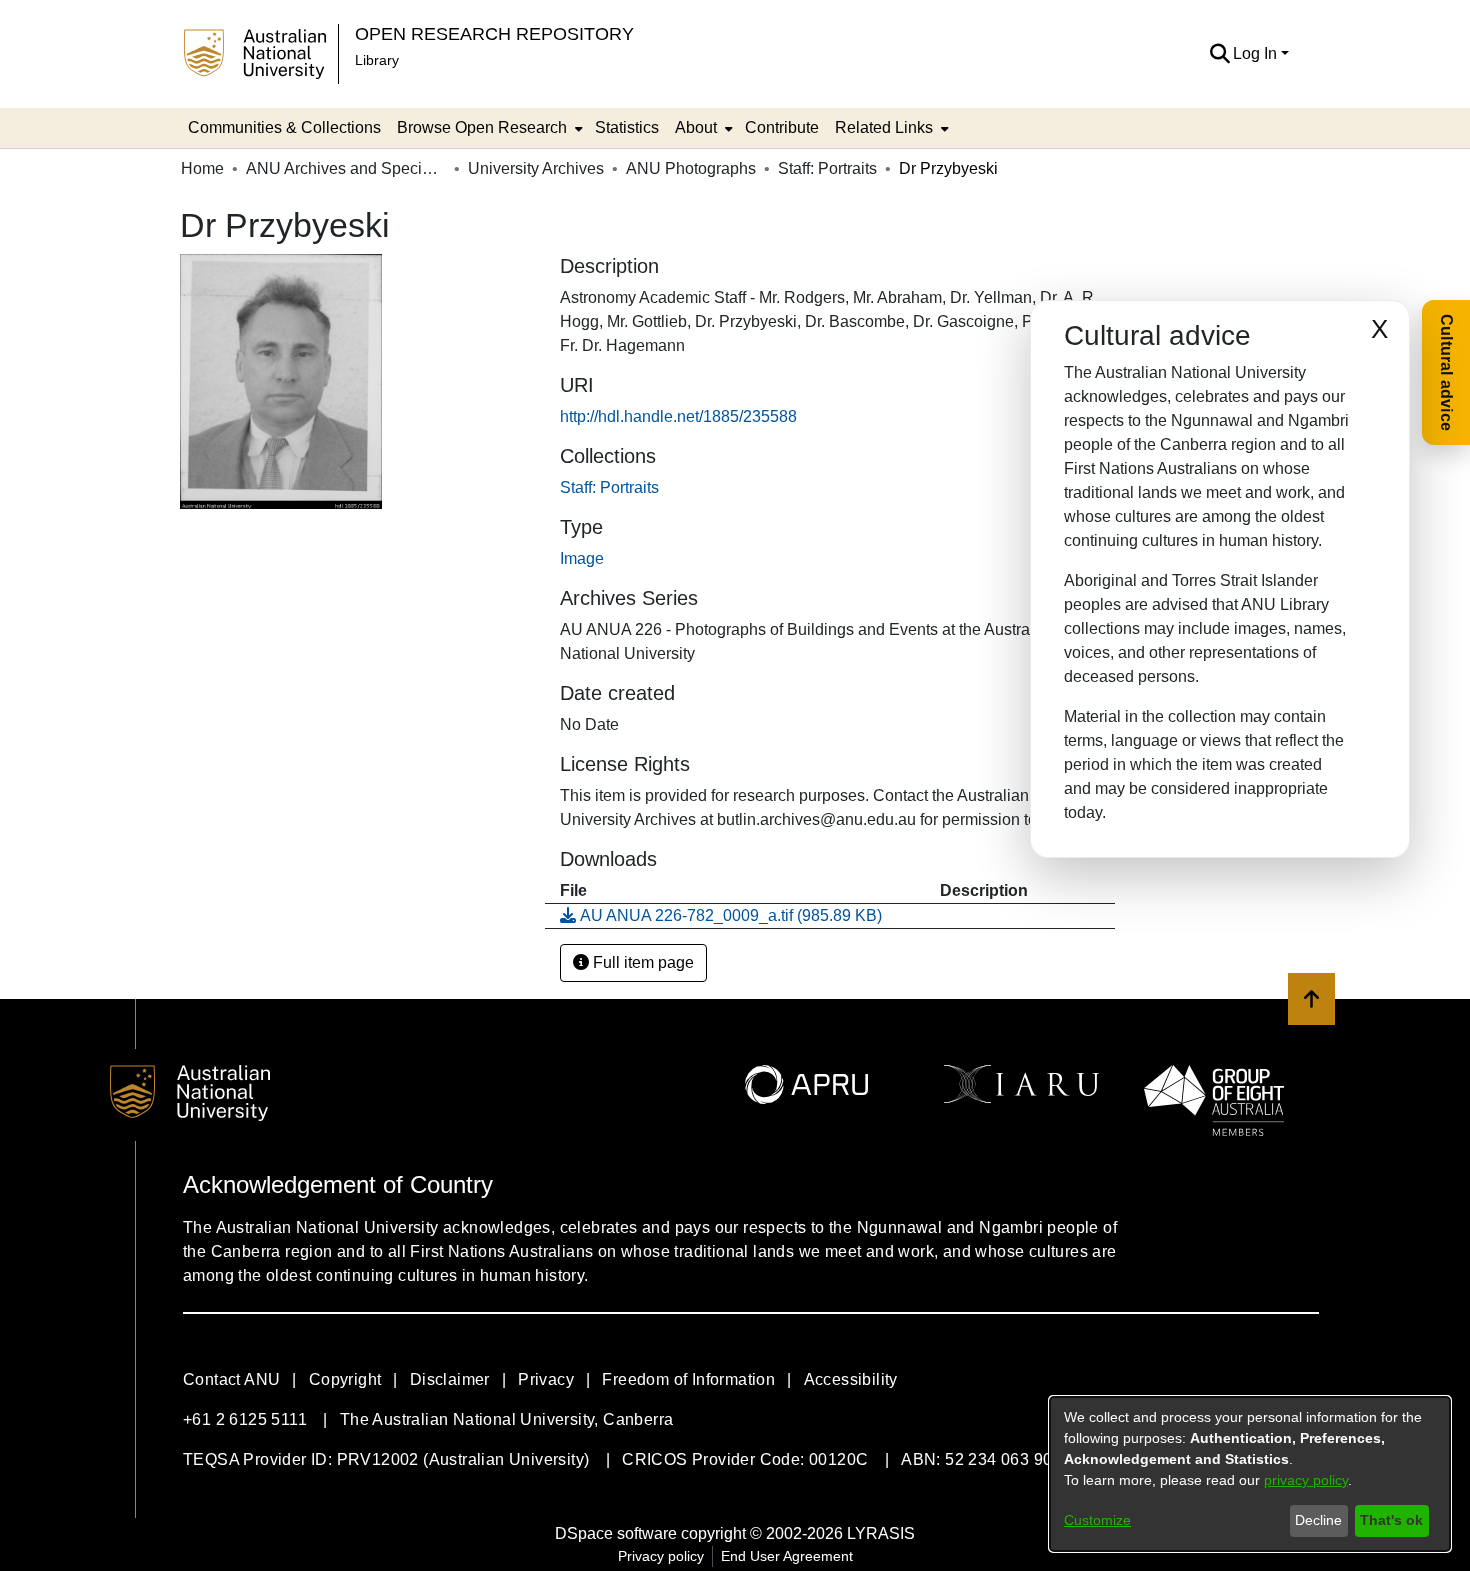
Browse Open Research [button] (482, 127)
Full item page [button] (641, 962)
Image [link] (582, 558)
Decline (1318, 1520)
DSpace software (616, 1533)
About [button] (696, 127)
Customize (1097, 1520)
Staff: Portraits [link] (827, 168)
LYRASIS (881, 1533)
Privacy (546, 1379)
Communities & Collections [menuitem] (284, 127)
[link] (609, 487)
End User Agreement (787, 1556)
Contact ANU (231, 1379)
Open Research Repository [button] (494, 33)
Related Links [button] (884, 127)
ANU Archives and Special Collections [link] (346, 168)
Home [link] (202, 168)
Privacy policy (661, 1556)
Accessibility (851, 1379)
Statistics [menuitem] (627, 127)
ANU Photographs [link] (691, 168)
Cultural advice (1446, 372)
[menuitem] (488, 128)
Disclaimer (450, 1379)
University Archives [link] (536, 168)
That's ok (1391, 1520)
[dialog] (1250, 1474)
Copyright (345, 1379)
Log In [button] (1257, 53)
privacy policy (1306, 1480)
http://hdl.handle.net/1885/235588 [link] (678, 416)
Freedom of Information (688, 1379)
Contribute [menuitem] (782, 127)
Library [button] (377, 60)
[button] (1219, 54)
